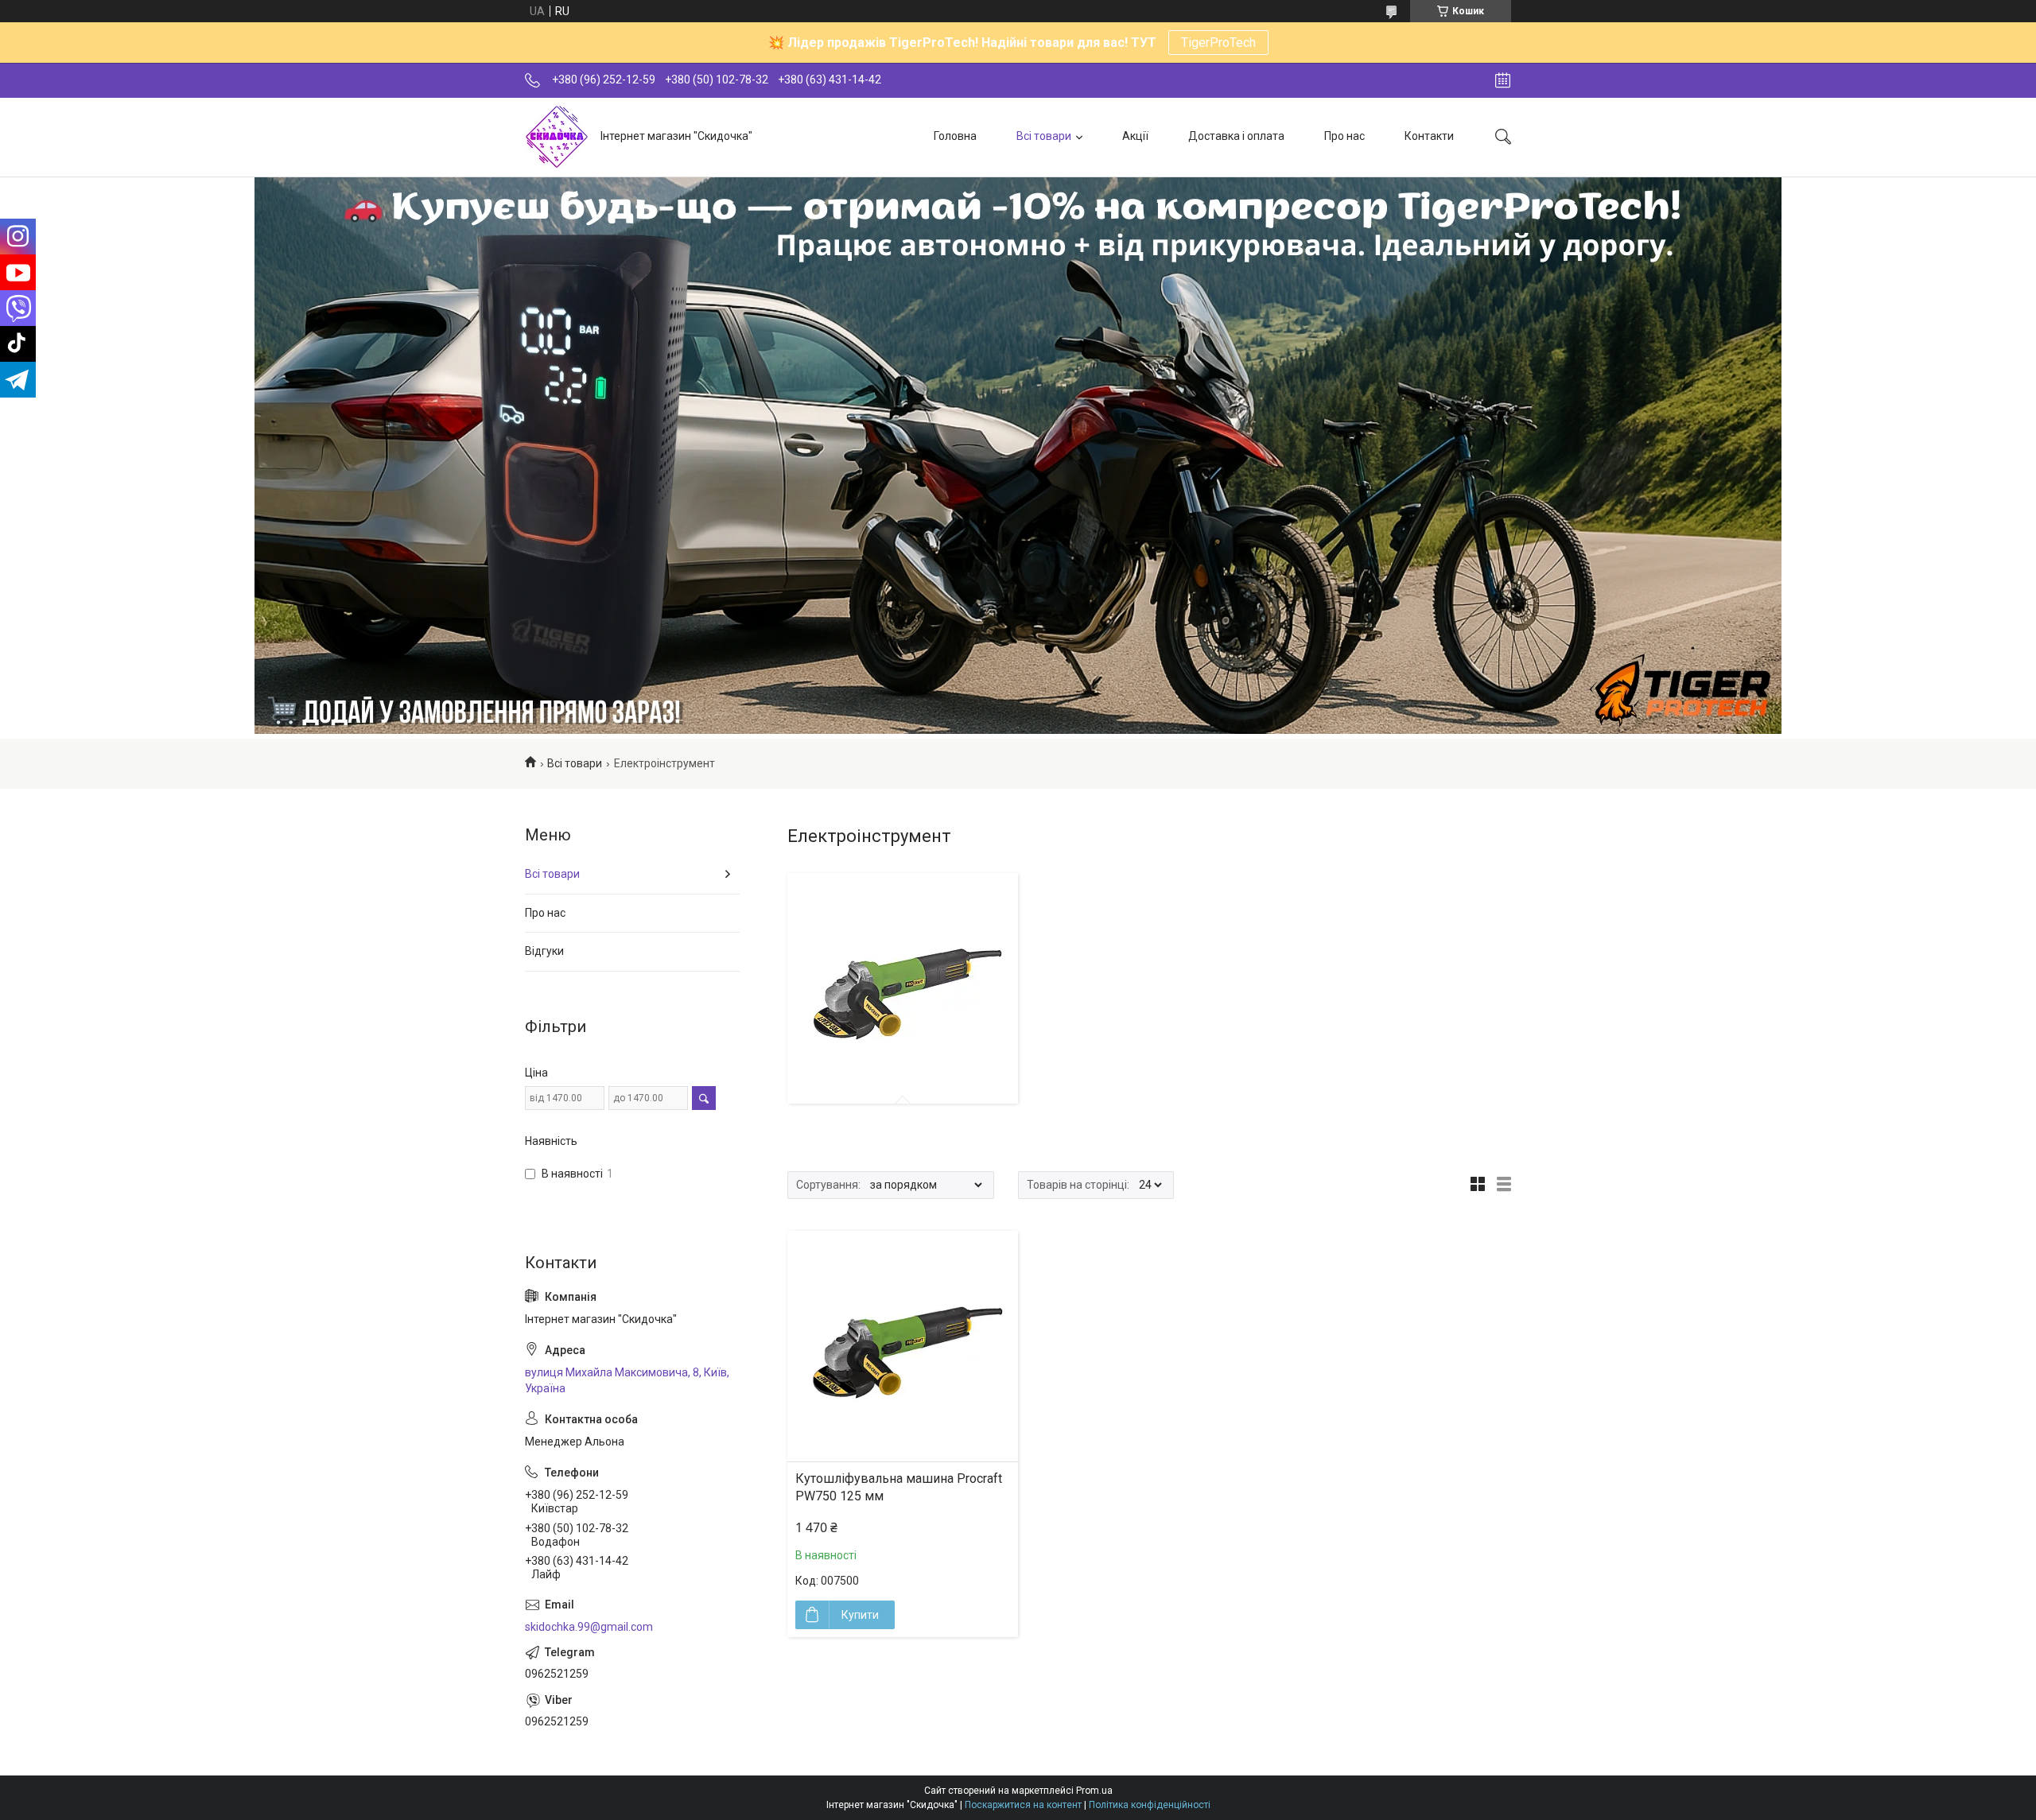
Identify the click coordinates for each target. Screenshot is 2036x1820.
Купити (860, 1615)
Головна (955, 136)
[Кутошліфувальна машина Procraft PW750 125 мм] (903, 1346)
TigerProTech (1218, 43)
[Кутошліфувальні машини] (903, 988)
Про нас (1344, 136)
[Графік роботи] (1503, 80)
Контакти (1429, 136)
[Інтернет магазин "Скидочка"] (557, 137)
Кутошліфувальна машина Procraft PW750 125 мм (899, 1487)
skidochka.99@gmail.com (589, 1627)
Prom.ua (1094, 1791)
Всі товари (1044, 136)
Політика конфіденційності (1150, 1805)
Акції (1135, 136)
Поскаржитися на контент (1023, 1805)
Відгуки (544, 951)
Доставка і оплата (1236, 136)
